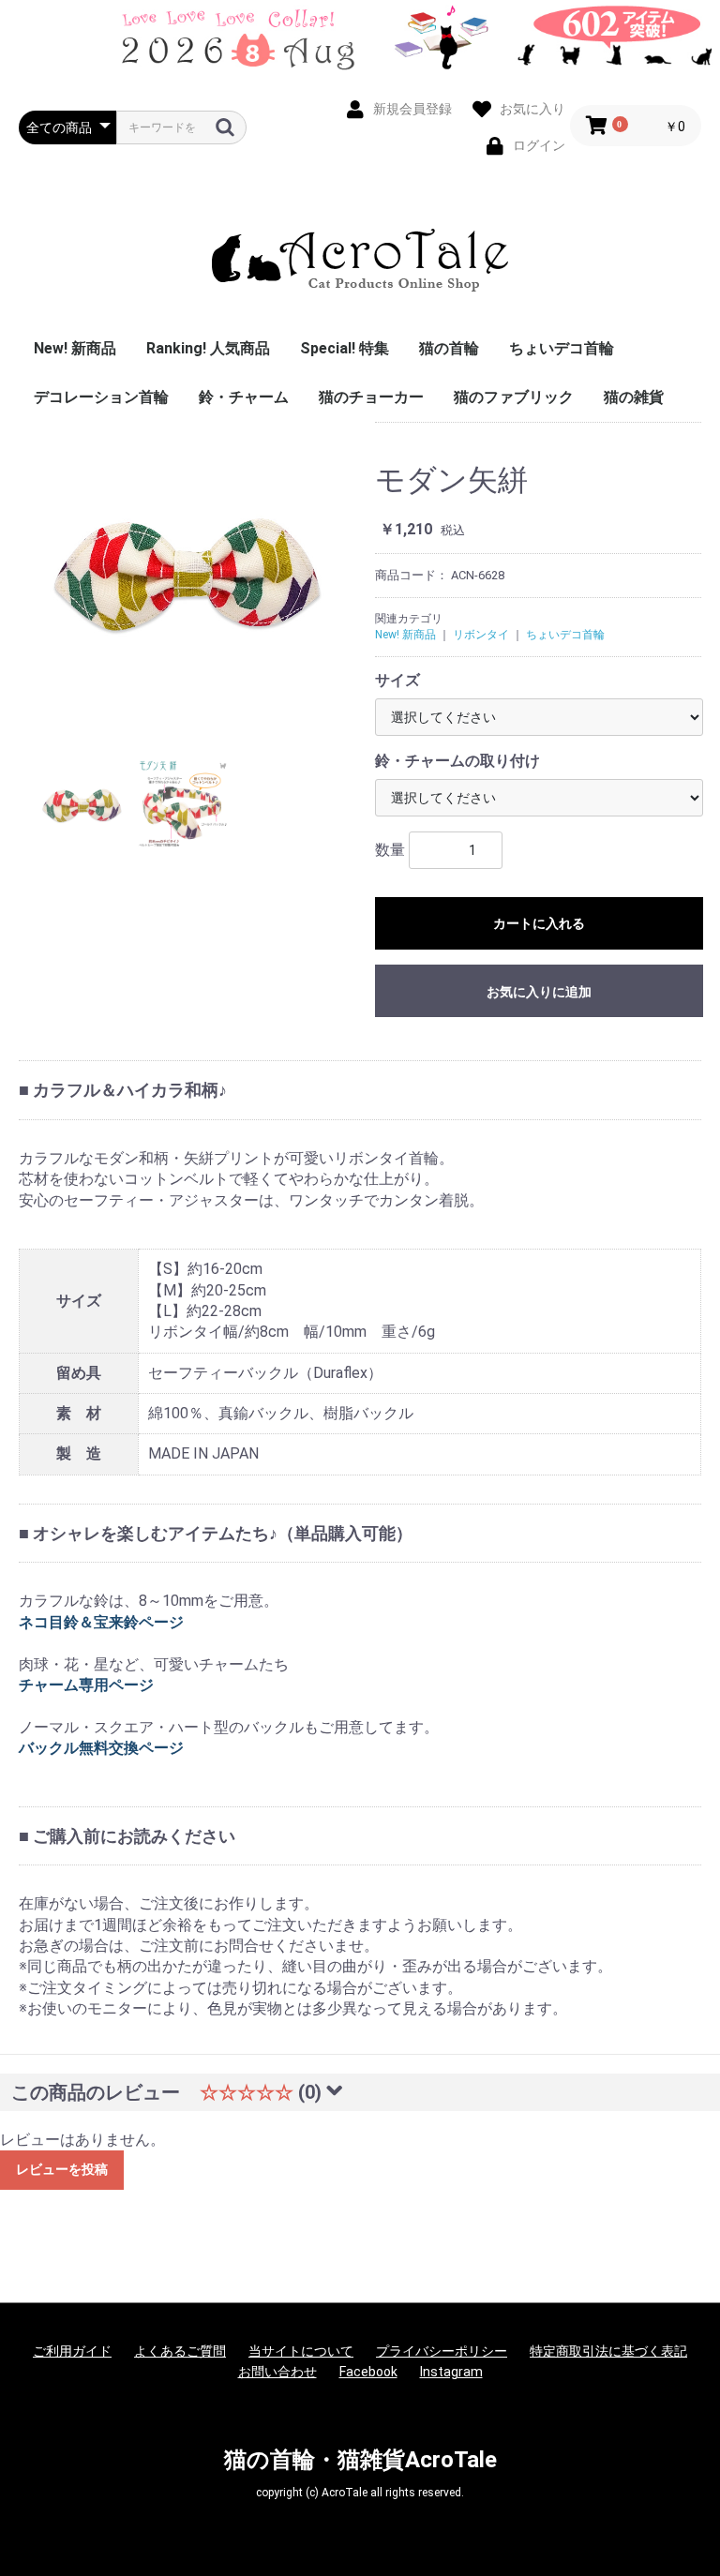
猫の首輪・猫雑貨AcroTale (360, 2460)
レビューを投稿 (62, 2169)
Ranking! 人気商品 (208, 348)
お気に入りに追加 (539, 992)
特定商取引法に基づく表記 (608, 2351)
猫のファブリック (514, 397)
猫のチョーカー (371, 397)
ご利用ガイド (72, 2351)
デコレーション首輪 (101, 397)
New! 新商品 (75, 348)
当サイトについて (301, 2351)
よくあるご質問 (180, 2351)
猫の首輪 (449, 348)
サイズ (397, 680)
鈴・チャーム (244, 397)
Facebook (368, 2372)
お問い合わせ (277, 2372)
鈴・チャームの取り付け (457, 761)
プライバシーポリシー (442, 2351)
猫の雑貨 (634, 397)
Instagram (451, 2372)
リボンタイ (481, 635)
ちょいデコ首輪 (562, 348)
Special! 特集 (345, 348)
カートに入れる (539, 923)
